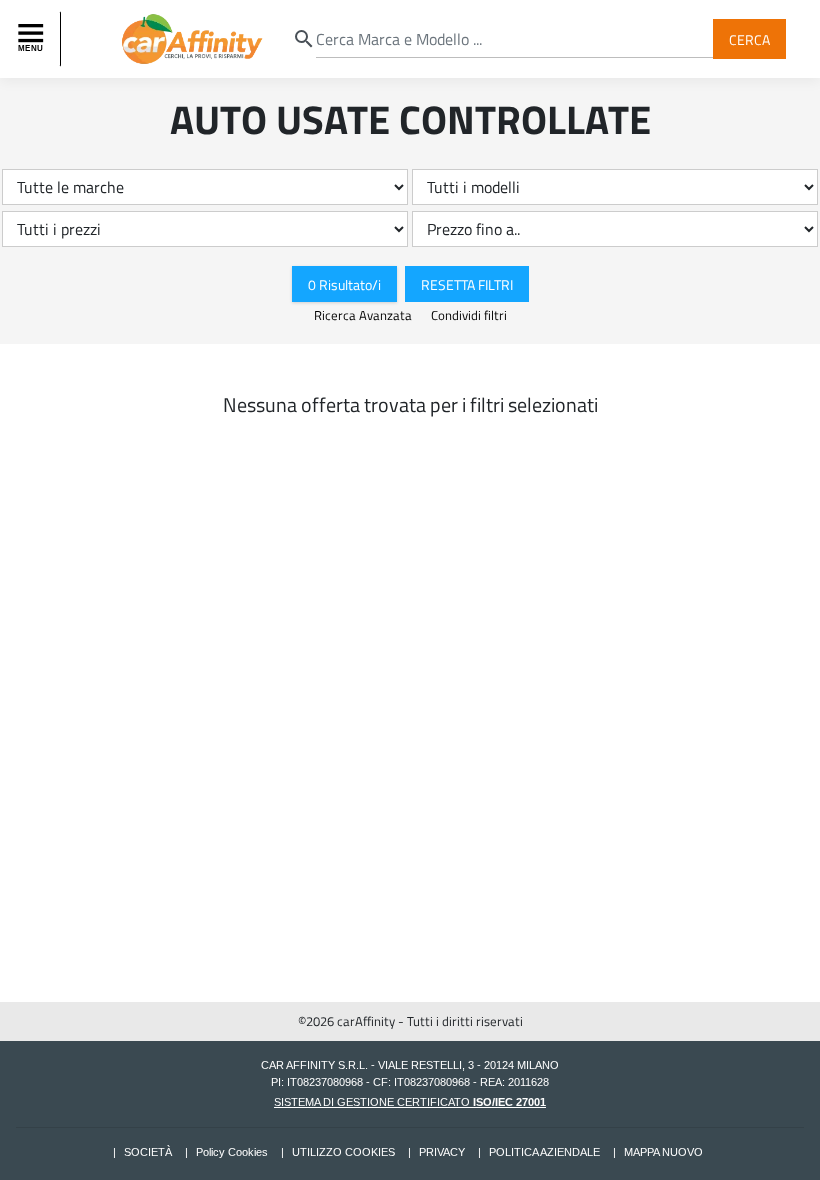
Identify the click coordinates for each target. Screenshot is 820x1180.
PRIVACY (442, 1152)
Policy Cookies (232, 1152)
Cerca (749, 38)
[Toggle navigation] (33, 39)
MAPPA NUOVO (663, 1152)
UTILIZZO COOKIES (343, 1152)
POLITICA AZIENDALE (544, 1152)
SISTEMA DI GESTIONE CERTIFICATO (410, 1102)
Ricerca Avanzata (364, 315)
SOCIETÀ (148, 1152)
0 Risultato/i (344, 283)
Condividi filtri (469, 315)
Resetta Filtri (467, 283)
